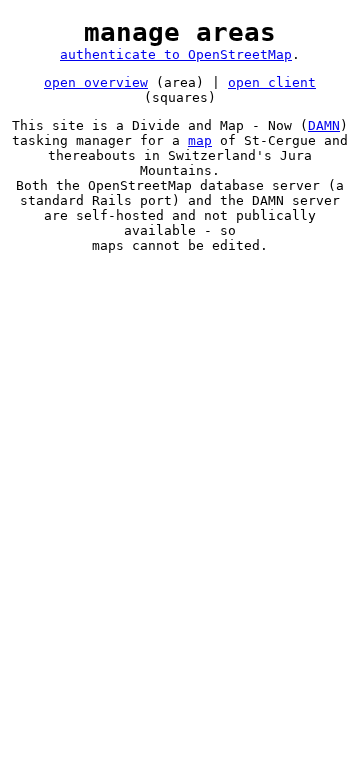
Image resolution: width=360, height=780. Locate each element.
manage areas (180, 32)
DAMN (324, 125)
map (200, 140)
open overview (96, 82)
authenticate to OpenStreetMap (176, 54)
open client (272, 82)
